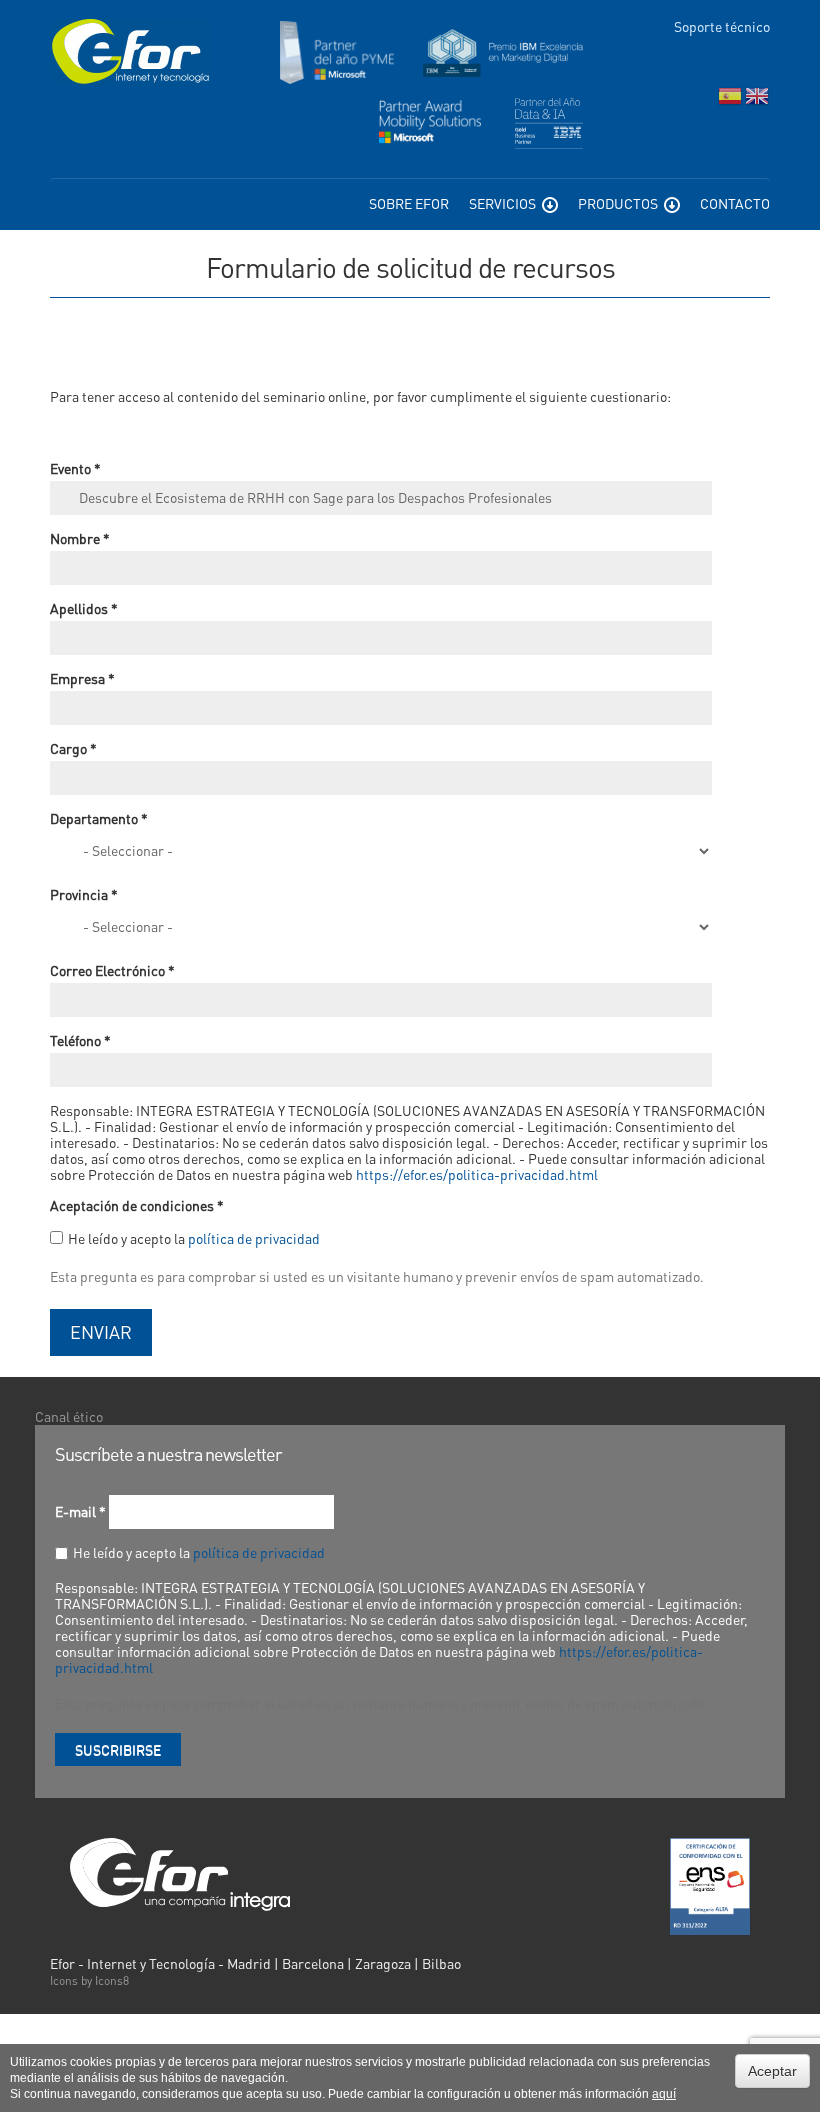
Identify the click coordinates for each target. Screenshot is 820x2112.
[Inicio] (130, 52)
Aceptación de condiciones (137, 1205)
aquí (664, 2094)
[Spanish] (730, 100)
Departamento (99, 818)
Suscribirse (118, 1749)
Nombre (80, 538)
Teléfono (80, 1040)
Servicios (504, 203)
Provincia (84, 894)
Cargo (73, 748)
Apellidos (84, 608)
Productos (619, 203)
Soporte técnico (722, 26)
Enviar (101, 1331)
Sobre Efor (409, 203)
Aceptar (772, 2071)
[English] (757, 100)
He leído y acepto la (194, 1238)
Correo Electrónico (112, 970)
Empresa (82, 678)
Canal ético (69, 1416)
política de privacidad (254, 1238)
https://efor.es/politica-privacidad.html (477, 1174)
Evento (75, 468)
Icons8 (112, 1980)
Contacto (735, 203)
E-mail (80, 1511)
